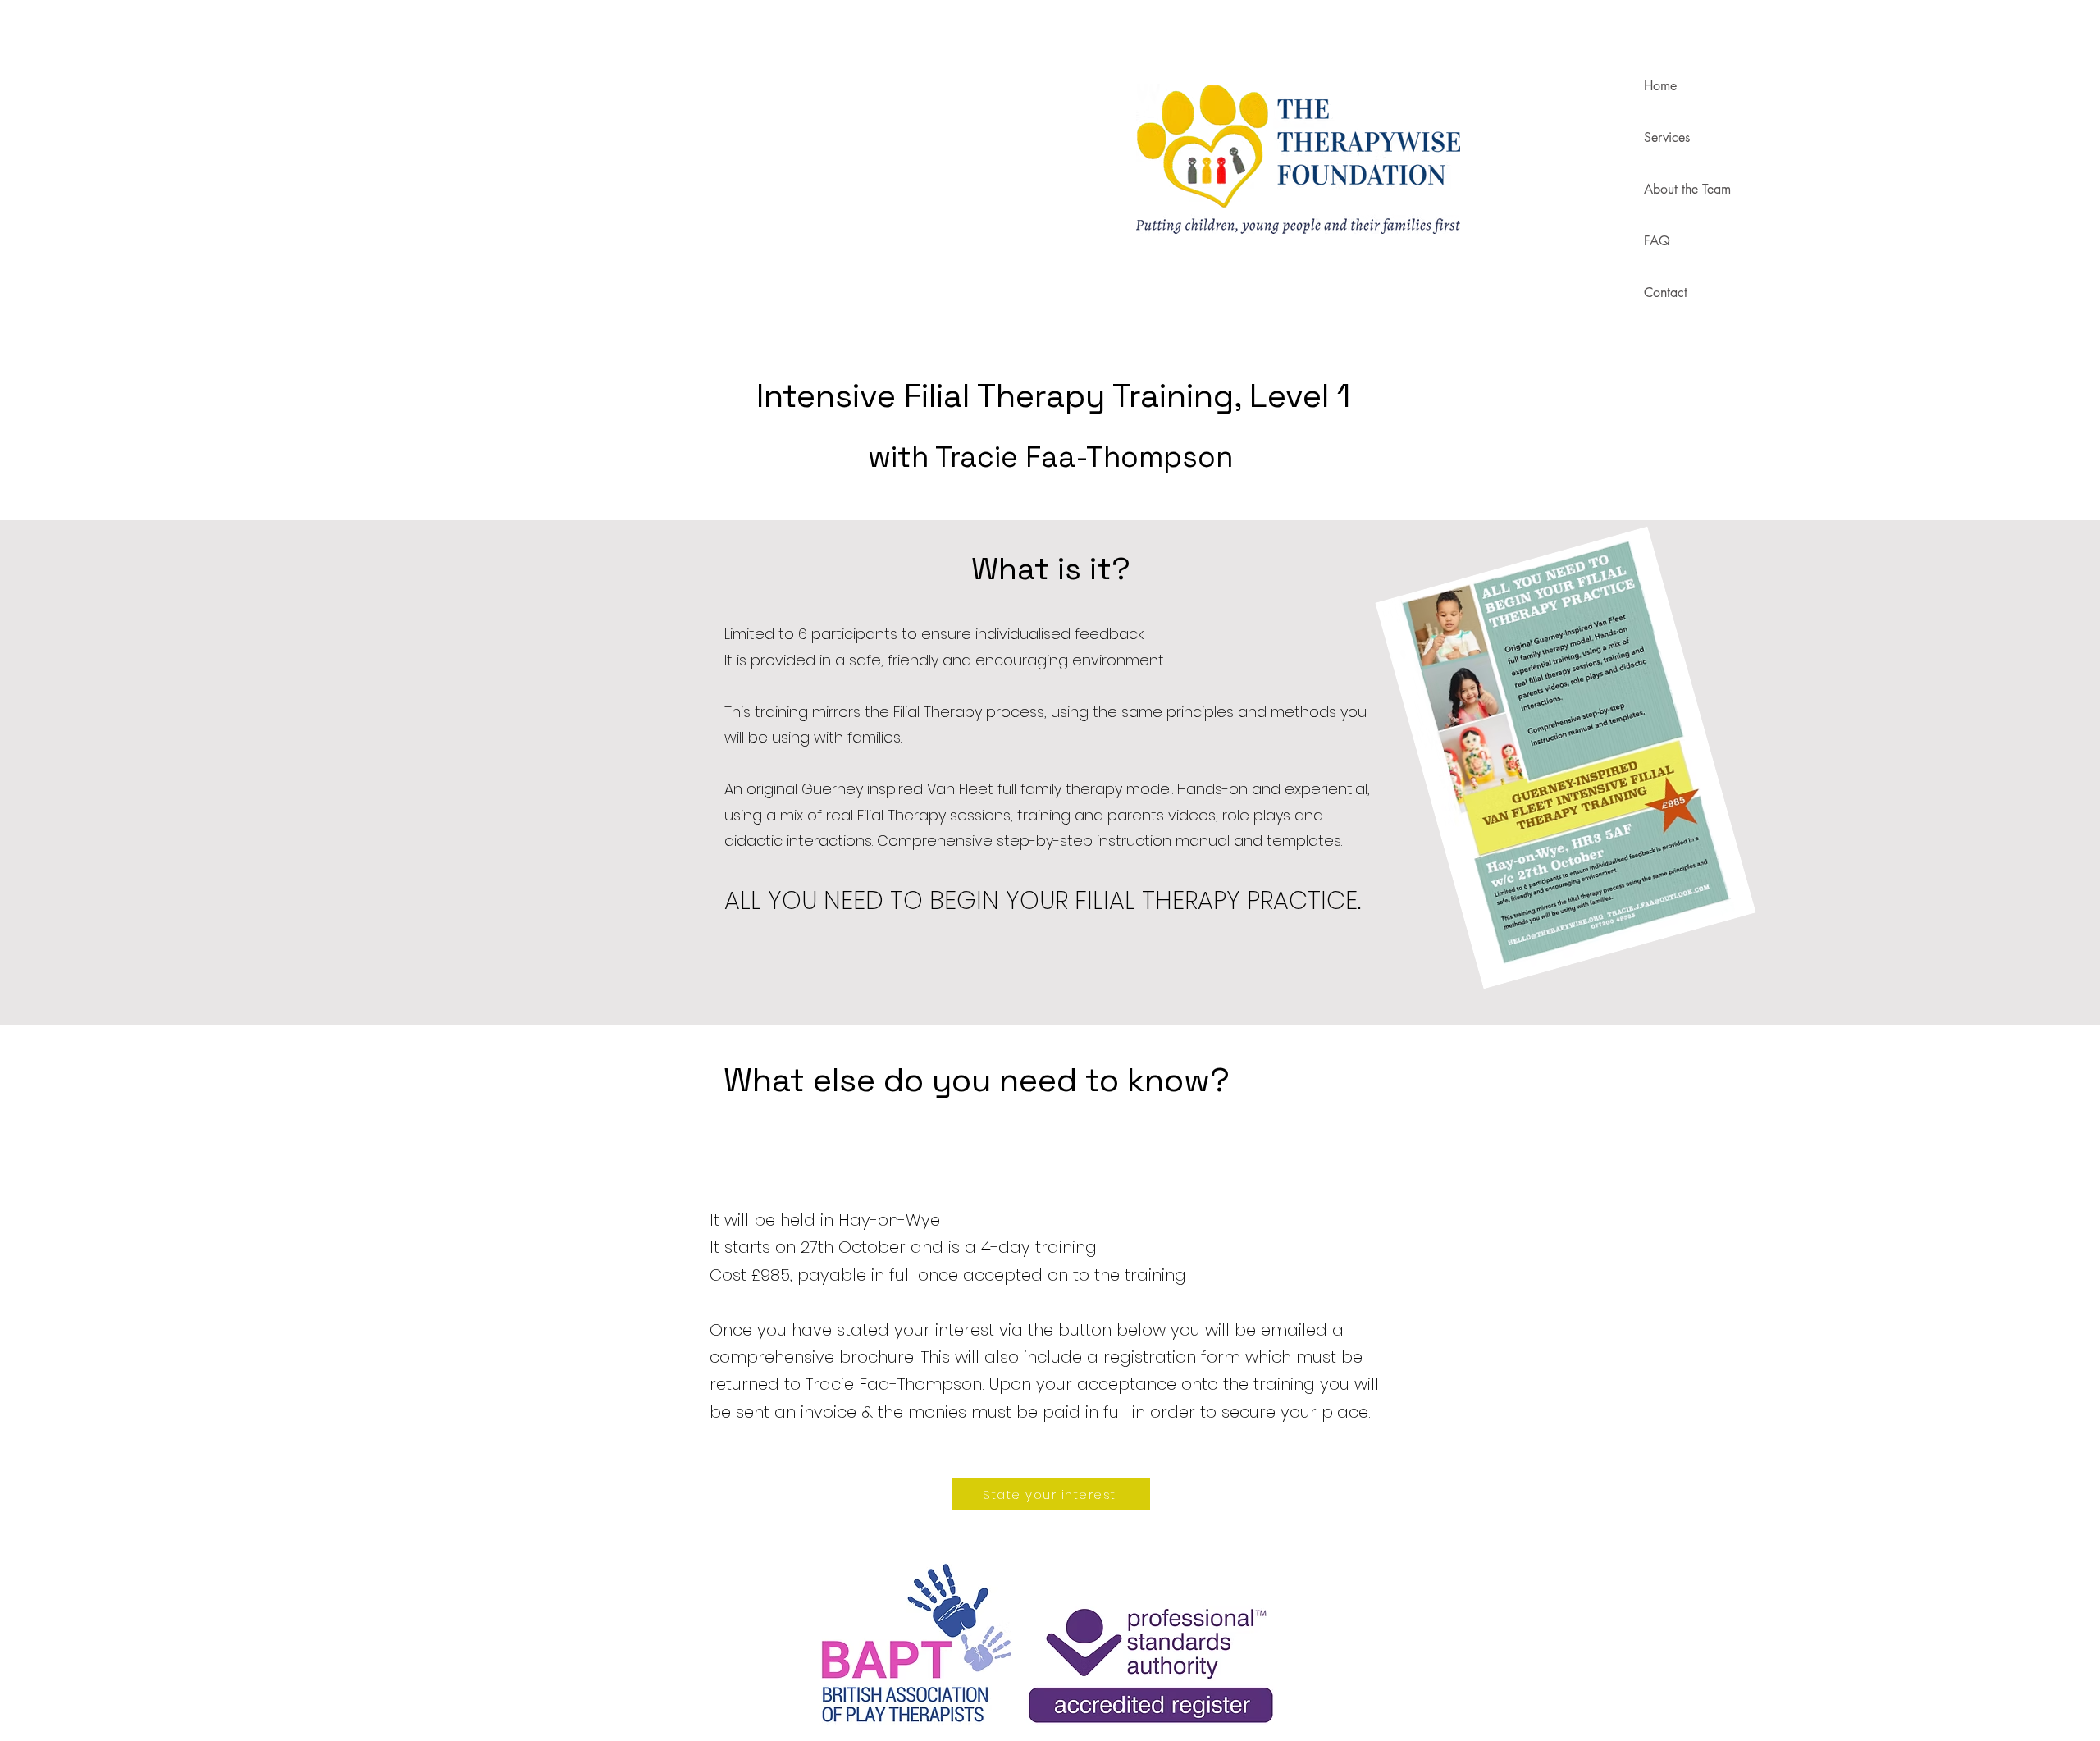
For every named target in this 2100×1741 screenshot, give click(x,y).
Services (1667, 137)
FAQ (1657, 241)
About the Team (1687, 189)
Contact (1666, 292)
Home (1660, 86)
